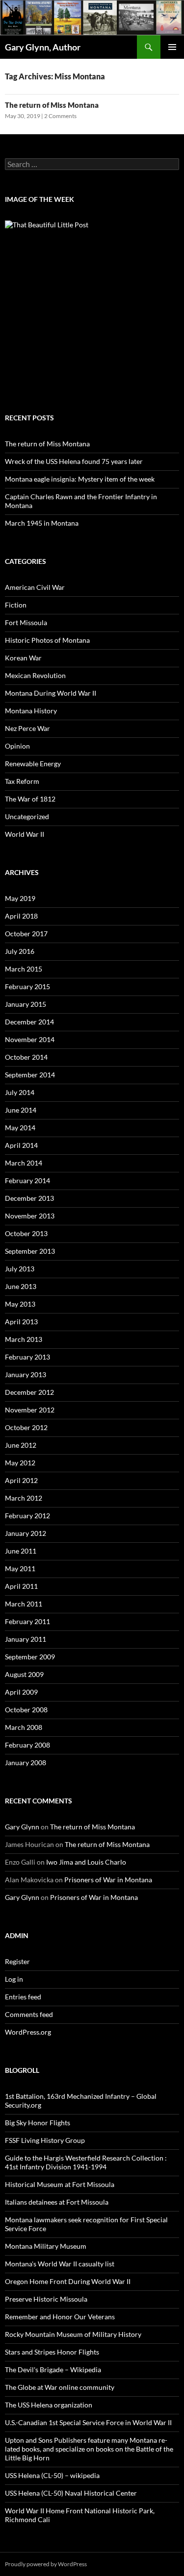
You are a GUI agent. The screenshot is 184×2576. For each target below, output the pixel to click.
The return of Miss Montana (52, 105)
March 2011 (24, 1604)
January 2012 (26, 1533)
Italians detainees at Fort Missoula (57, 2202)
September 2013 (30, 1251)
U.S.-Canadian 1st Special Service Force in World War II (88, 2422)
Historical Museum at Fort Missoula (60, 2184)
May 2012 (20, 1463)
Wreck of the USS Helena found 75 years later (74, 461)
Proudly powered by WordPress (46, 2564)
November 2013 (30, 1216)
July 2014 (20, 1092)
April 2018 (21, 916)
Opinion (17, 746)
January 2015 (26, 1004)
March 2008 (24, 1727)
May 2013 (20, 1304)
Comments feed (29, 2014)
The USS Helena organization (49, 2405)
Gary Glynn (22, 1827)
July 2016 (20, 951)
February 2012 (27, 1516)
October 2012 (26, 1427)
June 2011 (21, 1551)
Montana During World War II (51, 693)
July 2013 (20, 1269)
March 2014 (24, 1163)
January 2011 (26, 1639)
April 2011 (21, 1586)
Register (17, 1961)
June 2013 (21, 1286)
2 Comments (60, 116)
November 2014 (30, 1039)
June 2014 (21, 1110)
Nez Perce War (27, 728)
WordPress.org (28, 2032)
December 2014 (29, 1022)
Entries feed (23, 1997)
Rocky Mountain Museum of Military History (73, 2334)
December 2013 (29, 1198)
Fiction (16, 605)
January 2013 (26, 1374)
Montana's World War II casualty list (60, 2264)
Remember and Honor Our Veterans (60, 2317)
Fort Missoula (26, 622)
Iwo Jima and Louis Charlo (86, 1862)
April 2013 (21, 1322)
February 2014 (27, 1180)
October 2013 (26, 1233)
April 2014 (21, 1145)
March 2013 (24, 1339)
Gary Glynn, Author (43, 47)
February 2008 (27, 1745)
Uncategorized (27, 816)
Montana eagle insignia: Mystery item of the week (80, 479)
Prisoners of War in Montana (108, 1880)
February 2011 (27, 1621)
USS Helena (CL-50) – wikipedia (52, 2475)
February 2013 (27, 1357)
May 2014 (20, 1128)
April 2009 (21, 1692)
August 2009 (24, 1674)
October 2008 (26, 1710)
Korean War (23, 658)
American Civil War (35, 587)
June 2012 (21, 1445)
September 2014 (30, 1075)
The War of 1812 (30, 799)
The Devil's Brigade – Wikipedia (53, 2369)
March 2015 (24, 969)
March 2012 (24, 1498)
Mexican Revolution (35, 675)
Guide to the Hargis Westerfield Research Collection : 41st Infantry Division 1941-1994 (86, 2162)
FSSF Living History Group (45, 2140)
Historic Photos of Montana (47, 640)
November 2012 (30, 1410)
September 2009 (30, 1657)
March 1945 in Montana (42, 523)
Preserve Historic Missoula (46, 2299)
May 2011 (20, 1568)
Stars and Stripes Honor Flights (52, 2352)
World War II (25, 834)
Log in (14, 1979)
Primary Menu (172, 47)
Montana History (31, 711)
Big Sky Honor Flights (38, 2123)
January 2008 (26, 1762)
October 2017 (26, 934)
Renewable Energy (33, 764)
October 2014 (26, 1057)
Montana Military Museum (46, 2246)
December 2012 (29, 1392)
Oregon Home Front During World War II (68, 2281)
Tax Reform (22, 781)
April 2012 (21, 1480)
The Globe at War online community (60, 2387)
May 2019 (20, 898)
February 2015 (27, 986)
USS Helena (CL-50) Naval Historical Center (71, 2493)
